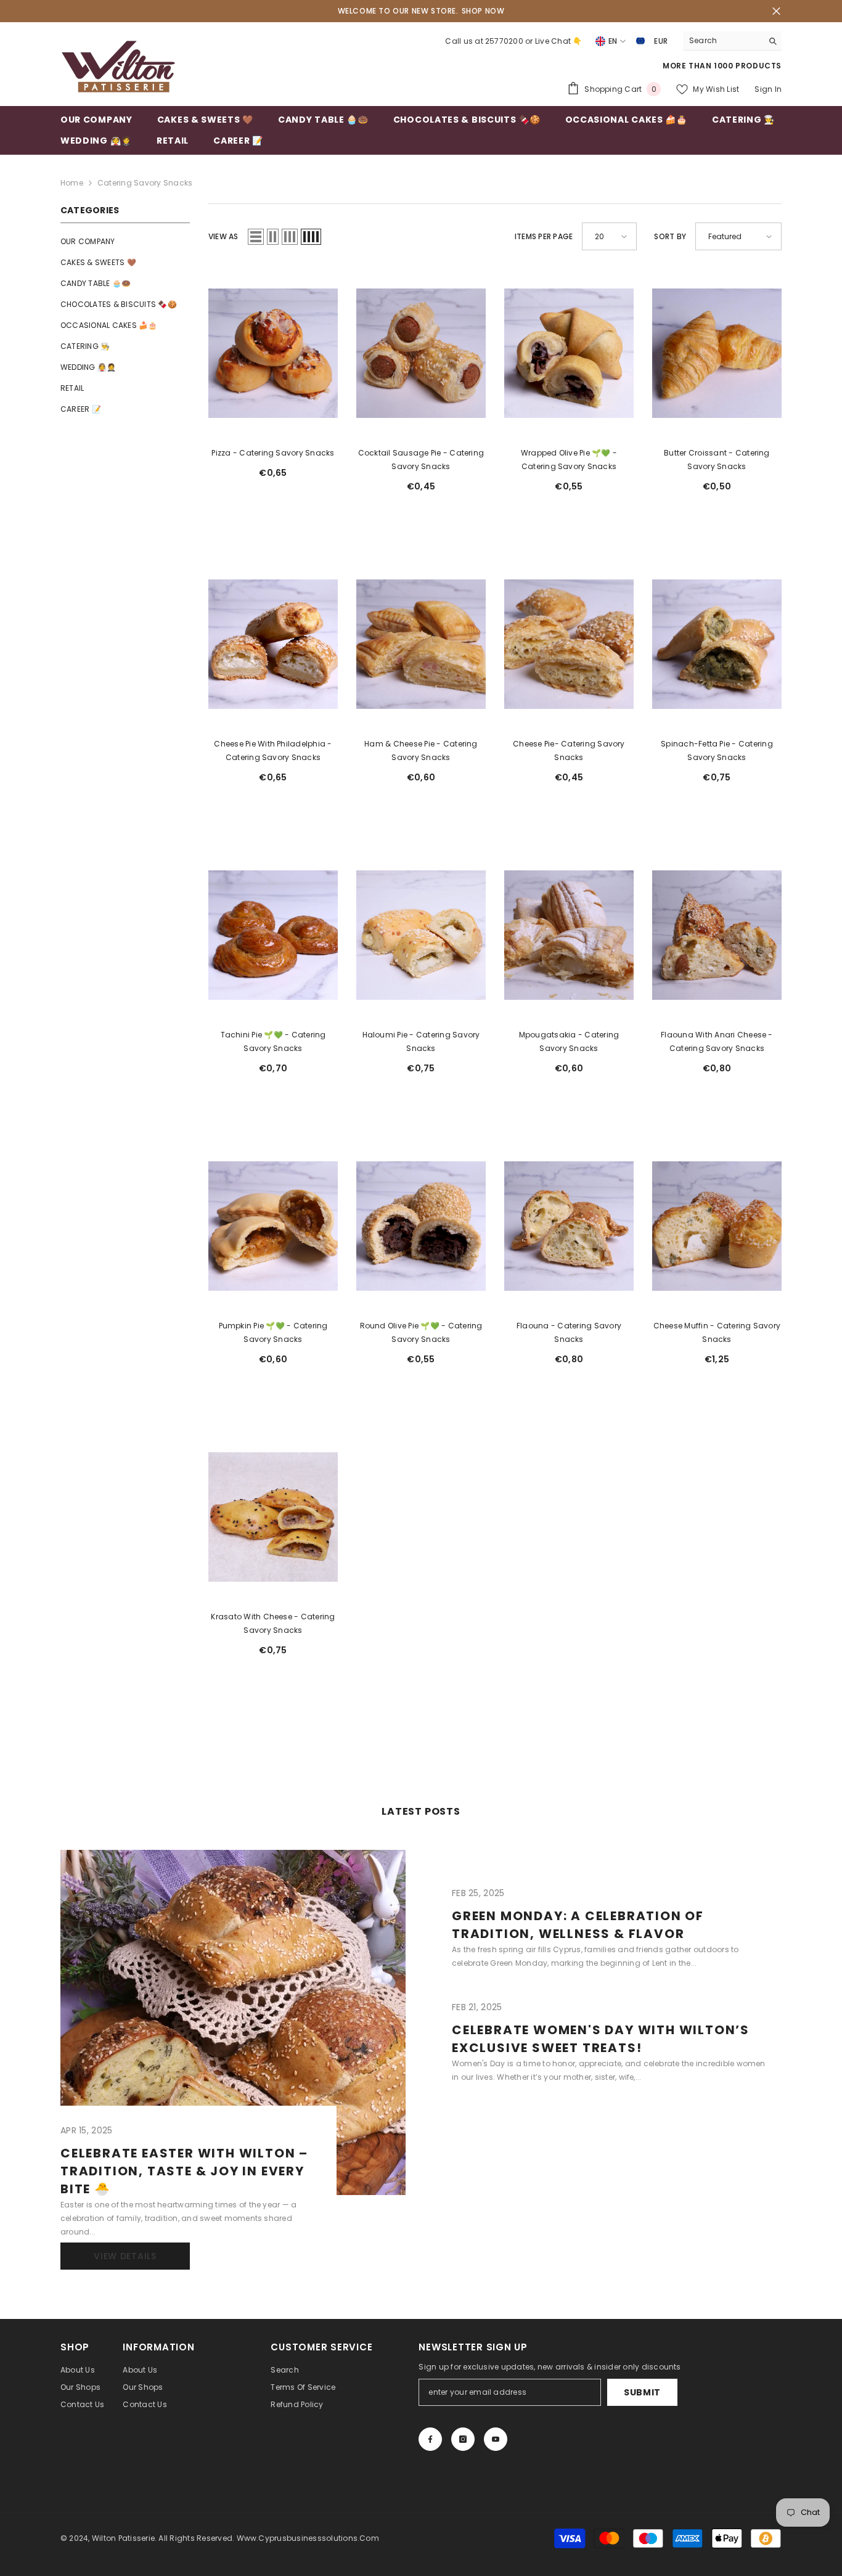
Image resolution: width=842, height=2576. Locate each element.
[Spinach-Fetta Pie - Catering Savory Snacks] (717, 644)
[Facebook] (430, 2439)
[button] (256, 237)
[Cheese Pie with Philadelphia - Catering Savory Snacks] (273, 644)
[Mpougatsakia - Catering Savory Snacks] (569, 935)
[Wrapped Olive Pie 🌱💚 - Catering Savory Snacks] (569, 353)
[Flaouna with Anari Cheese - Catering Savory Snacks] (717, 935)
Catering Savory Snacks (145, 183)
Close (776, 11)
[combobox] (723, 41)
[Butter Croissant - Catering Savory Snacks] (717, 353)
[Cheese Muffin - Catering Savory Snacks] (717, 1226)
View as (223, 236)
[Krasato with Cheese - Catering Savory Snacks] (273, 1517)
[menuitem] (125, 242)
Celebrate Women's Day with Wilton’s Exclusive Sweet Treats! (601, 2039)
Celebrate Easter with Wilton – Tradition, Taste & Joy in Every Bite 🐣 (184, 2171)
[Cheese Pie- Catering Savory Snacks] (569, 644)
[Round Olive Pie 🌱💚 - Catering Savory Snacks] (421, 1226)
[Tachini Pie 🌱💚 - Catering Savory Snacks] (273, 935)
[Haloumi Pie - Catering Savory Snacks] (421, 935)
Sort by (670, 236)
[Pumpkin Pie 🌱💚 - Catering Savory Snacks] (273, 1226)
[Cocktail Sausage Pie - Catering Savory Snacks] (421, 353)
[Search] (732, 41)
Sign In (768, 89)
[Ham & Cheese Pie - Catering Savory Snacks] (421, 644)
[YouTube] (496, 2439)
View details (125, 2256)
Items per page (544, 236)
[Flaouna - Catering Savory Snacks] (569, 1226)
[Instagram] (463, 2439)
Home (72, 183)
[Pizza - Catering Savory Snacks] (273, 353)
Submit (642, 2392)
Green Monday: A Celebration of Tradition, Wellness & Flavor (578, 1925)
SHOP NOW (483, 11)
